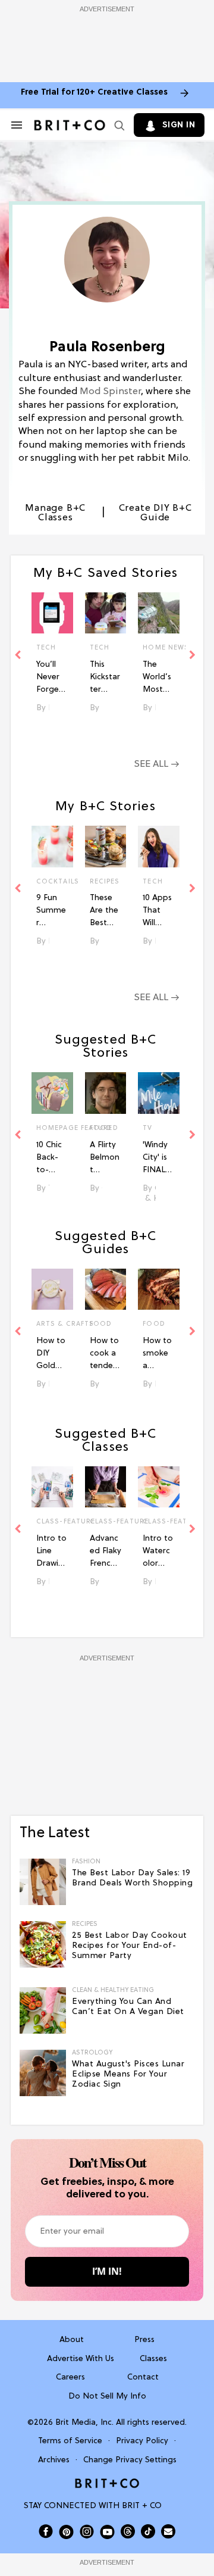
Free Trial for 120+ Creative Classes (94, 93)
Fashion (86, 1862)
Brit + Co (49, 1582)
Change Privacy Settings (130, 2460)
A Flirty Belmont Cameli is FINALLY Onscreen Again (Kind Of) (105, 1159)
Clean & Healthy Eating (113, 1990)
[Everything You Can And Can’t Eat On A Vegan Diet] (43, 2010)
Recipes (105, 882)
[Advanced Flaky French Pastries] (106, 1487)
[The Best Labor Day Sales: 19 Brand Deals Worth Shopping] (43, 1882)
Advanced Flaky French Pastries (106, 1552)
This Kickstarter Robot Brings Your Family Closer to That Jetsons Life (105, 678)
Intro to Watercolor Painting (158, 1552)
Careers (70, 2377)
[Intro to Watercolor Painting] (159, 1487)
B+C (49, 1384)
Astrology (92, 2053)
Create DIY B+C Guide (155, 513)
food (101, 1324)
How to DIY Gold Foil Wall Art (52, 1354)
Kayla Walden (155, 1199)
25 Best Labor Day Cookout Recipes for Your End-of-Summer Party (130, 1946)
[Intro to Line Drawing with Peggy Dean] (52, 1487)
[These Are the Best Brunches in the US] (106, 847)
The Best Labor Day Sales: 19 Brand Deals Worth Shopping (132, 1878)
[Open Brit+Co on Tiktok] (148, 2531)
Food (101, 1128)
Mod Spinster (110, 392)
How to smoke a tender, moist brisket (157, 1354)
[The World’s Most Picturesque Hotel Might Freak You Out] (159, 613)
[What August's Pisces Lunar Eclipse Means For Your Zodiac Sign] (43, 2073)
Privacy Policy (142, 2441)
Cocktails (52, 882)
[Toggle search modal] (117, 125)
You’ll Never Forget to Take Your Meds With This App (51, 678)
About (72, 2340)
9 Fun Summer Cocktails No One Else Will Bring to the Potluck (52, 911)
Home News (159, 648)
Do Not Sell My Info (107, 2397)
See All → (157, 764)
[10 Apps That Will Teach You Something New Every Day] (159, 847)
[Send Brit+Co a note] (168, 2531)
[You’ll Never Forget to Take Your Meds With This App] (52, 613)
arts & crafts (52, 1324)
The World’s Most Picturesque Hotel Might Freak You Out (158, 678)
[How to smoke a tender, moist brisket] (159, 1289)
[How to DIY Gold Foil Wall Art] (52, 1289)
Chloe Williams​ (102, 1189)
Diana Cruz (102, 1384)
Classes (153, 2359)
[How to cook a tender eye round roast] (106, 1289)
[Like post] (59, 649)
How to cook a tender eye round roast (104, 1354)
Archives (54, 2460)
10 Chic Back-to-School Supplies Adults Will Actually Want (51, 1159)
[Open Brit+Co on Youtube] (107, 2532)
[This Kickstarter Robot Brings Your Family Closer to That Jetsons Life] (106, 613)
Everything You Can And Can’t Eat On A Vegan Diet (128, 2007)
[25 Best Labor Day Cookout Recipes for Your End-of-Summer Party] (43, 1944)
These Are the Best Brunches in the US (106, 911)
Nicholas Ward (155, 1384)
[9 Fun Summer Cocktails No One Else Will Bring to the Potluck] (52, 847)
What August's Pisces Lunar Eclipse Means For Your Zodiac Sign (128, 2074)
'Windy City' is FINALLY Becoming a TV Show (158, 1159)
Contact (143, 2377)
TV (147, 1128)
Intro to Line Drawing (51, 1552)
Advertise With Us (81, 2359)
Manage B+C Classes (55, 513)
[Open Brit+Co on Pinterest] (66, 2532)
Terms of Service (70, 2441)
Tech (46, 648)
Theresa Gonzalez (49, 1189)
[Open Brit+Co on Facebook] (46, 2531)
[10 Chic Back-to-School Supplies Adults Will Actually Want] (52, 1093)
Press (144, 2340)
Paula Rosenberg (49, 708)
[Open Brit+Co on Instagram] (87, 2531)
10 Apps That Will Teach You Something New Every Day (158, 911)
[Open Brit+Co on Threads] (128, 2531)
